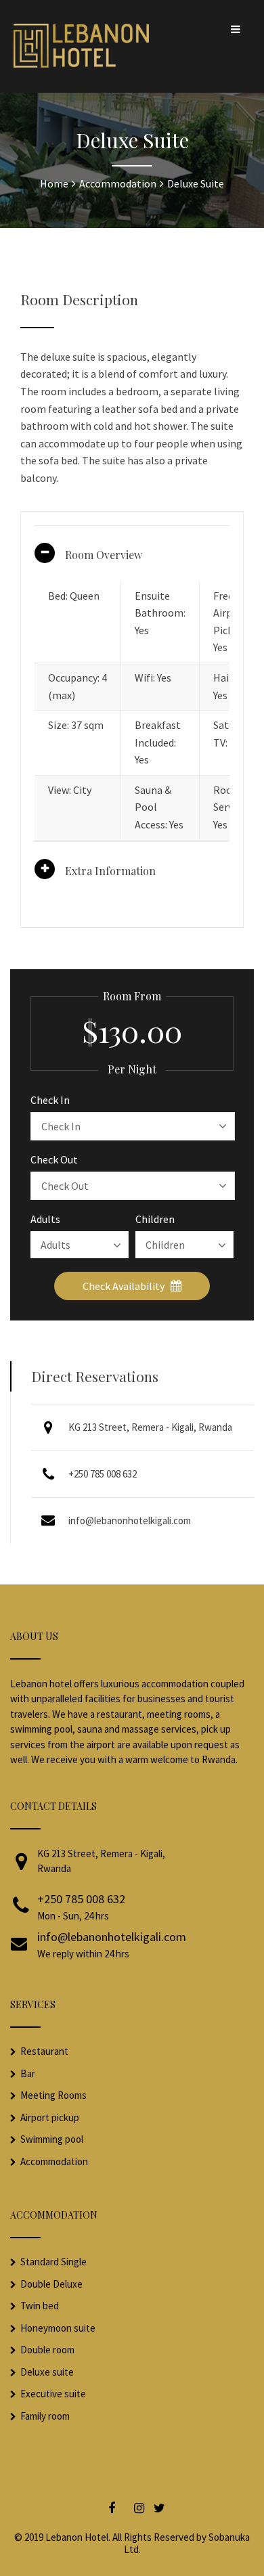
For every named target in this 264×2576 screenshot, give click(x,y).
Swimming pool (52, 2139)
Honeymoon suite (58, 2328)
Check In (50, 1100)
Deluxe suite (47, 2372)
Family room (45, 2416)
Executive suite (53, 2394)
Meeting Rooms (53, 2095)
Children (155, 1219)
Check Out (54, 1159)
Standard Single (53, 2262)
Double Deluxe (51, 2284)
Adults (45, 1219)
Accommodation (54, 2161)
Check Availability (125, 1286)
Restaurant (44, 2051)
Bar (28, 2073)
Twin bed (40, 2306)
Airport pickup (50, 2117)
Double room (47, 2350)
